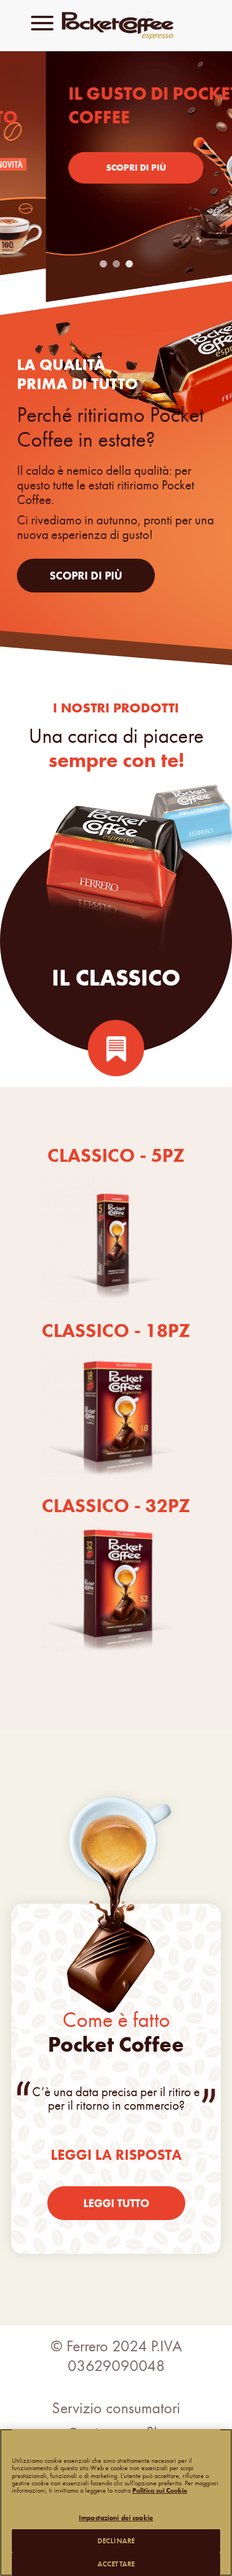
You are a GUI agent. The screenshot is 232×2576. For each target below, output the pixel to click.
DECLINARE (116, 2541)
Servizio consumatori (116, 2408)
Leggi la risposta (116, 2155)
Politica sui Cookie (160, 2490)
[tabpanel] (116, 182)
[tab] (116, 868)
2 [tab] (118, 264)
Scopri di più (90, 168)
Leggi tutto (116, 2203)
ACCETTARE (116, 2564)
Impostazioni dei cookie (116, 2518)
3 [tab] (131, 264)
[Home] (132, 27)
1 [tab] (105, 264)
